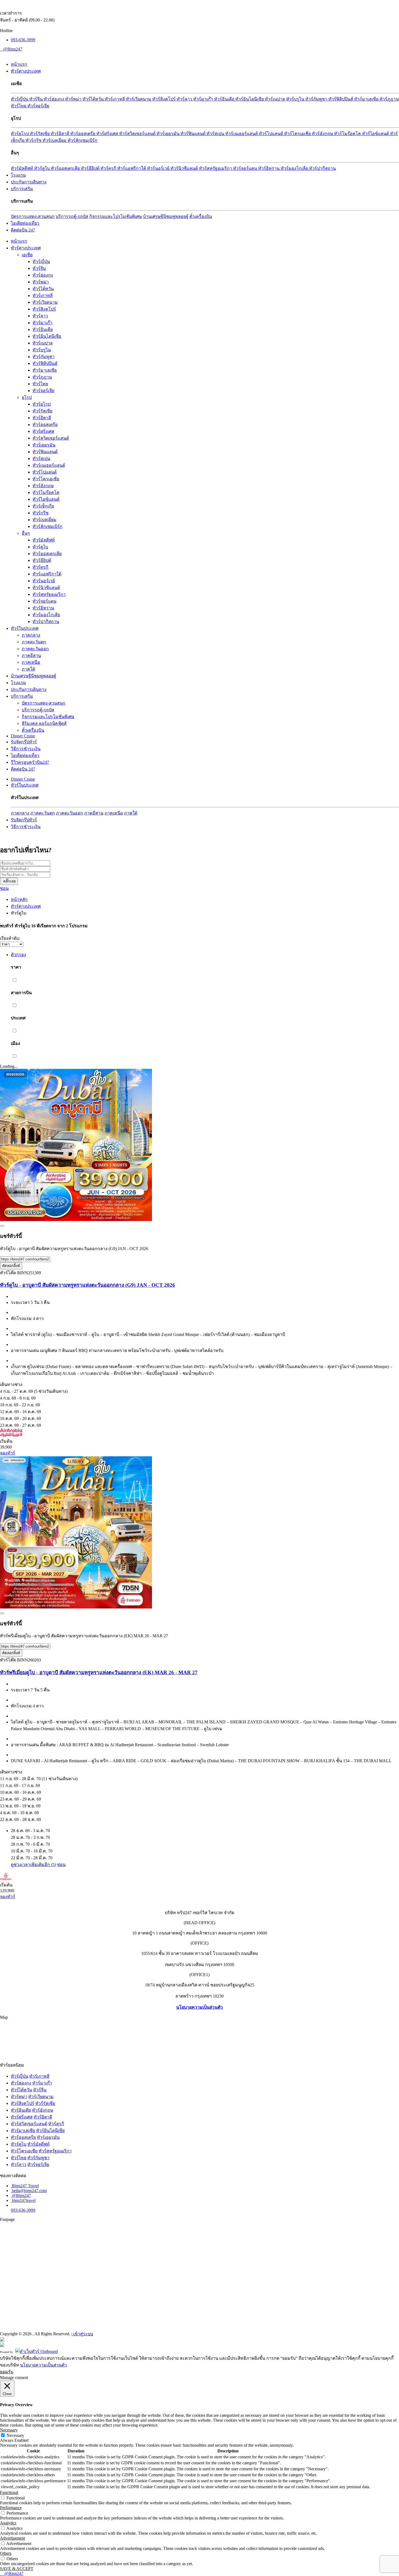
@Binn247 (13, 49)
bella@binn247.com (29, 2191)
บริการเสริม (22, 189)
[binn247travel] (2, 49)
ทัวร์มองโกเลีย (295, 168)
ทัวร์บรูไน (296, 99)
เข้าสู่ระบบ (83, 2334)
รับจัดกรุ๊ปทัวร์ (24, 742)
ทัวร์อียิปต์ (91, 168)
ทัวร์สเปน (216, 134)
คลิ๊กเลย (9, 881)
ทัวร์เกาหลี (115, 99)
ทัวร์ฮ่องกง (54, 99)
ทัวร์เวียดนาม (139, 99)
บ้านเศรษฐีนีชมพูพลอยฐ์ (166, 216)
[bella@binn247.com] (3, 49)
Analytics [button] (8, 2523)
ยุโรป (27, 397)
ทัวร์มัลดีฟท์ (23, 168)
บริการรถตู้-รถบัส (72, 216)
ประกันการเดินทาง (29, 182)
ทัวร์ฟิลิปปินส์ (341, 99)
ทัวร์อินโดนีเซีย (250, 99)
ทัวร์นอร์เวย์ (159, 168)
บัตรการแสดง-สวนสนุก (33, 216)
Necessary (15, 2435)
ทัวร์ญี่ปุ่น (20, 99)
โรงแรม (18, 175)
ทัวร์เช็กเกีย (43, 506)
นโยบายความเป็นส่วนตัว (199, 2007)
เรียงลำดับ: (10, 938)
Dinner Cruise (23, 736)
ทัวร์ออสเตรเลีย (66, 168)
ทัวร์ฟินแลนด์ (194, 134)
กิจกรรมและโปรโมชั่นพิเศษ (116, 216)
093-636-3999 (23, 40)
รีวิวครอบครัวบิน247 (30, 762)
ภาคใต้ (28, 669)
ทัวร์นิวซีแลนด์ (185, 168)
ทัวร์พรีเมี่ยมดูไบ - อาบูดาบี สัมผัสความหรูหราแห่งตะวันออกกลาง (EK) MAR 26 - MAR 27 (99, 1672)
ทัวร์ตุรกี (109, 168)
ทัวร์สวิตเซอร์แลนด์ (138, 134)
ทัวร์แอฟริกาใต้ (132, 168)
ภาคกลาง (31, 635)
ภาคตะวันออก (35, 649)
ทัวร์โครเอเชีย (298, 134)
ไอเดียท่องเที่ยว (25, 223)
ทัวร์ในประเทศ (25, 628)
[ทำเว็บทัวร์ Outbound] (37, 2351)
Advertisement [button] (12, 2538)
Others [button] (6, 2553)
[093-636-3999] (1, 2573)
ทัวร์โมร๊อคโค (348, 134)
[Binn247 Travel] (1, 49)
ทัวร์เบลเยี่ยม (55, 140)
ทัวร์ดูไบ (42, 168)
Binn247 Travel (25, 2186)
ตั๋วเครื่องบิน (201, 216)
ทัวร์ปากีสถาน (322, 168)
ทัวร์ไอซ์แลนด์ (376, 134)
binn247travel (24, 2200)
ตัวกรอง (18, 955)
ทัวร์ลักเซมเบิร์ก (83, 140)
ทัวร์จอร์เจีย (38, 106)
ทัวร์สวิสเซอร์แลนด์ (29, 2124)
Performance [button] (11, 2508)
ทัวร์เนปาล (275, 99)
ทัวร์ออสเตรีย (83, 134)
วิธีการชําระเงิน (26, 749)
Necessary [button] (9, 2430)
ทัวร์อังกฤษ (323, 134)
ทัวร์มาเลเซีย (367, 99)
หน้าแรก (19, 64)
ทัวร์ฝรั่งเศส (108, 134)
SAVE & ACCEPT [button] (17, 2569)
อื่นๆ (26, 533)
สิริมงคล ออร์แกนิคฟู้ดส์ (44, 723)
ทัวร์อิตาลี (61, 134)
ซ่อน (4, 888)
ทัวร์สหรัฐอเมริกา (216, 168)
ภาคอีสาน (31, 655)
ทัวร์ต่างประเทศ (26, 71)
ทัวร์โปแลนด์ (272, 134)
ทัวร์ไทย (19, 106)
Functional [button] (9, 2492)
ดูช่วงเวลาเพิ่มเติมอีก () (33, 1865)
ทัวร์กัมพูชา (317, 99)
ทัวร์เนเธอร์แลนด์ (242, 134)
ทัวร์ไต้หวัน (94, 99)
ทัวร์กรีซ (34, 140)
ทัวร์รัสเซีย (40, 134)
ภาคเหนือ (31, 662)
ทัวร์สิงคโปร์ (164, 99)
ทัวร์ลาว (185, 99)
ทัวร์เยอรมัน (169, 134)
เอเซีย (27, 255)
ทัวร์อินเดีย (225, 99)
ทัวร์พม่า (74, 99)
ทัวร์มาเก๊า (204, 99)
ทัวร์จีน (37, 99)
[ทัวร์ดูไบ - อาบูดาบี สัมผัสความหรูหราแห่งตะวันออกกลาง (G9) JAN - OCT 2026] (76, 1220)
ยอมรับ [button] (7, 2372)
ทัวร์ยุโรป (20, 134)
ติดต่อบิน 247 (23, 230)
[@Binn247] (11, 2195)
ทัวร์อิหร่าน (269, 168)
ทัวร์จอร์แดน (246, 168)
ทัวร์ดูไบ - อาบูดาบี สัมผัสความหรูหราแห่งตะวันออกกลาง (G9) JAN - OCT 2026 (88, 1285)
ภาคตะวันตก (34, 642)
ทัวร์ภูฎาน (389, 99)
